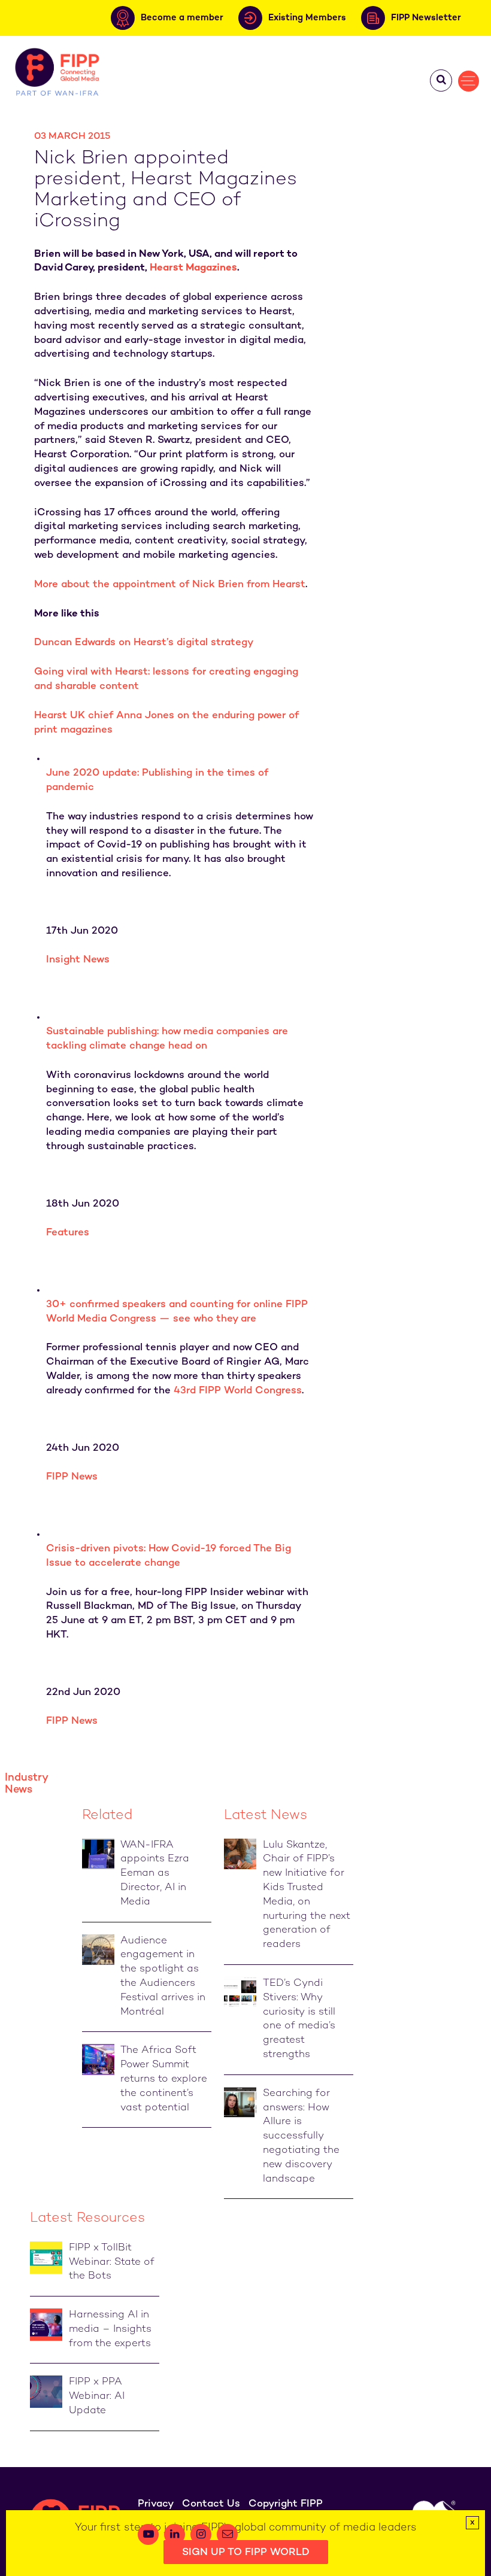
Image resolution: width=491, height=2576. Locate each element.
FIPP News (72, 1477)
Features (68, 1233)
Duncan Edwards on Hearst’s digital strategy (144, 643)
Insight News (78, 960)
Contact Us (211, 2504)
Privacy (156, 2504)
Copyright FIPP (286, 2504)
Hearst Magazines (193, 268)
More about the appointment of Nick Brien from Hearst (170, 585)
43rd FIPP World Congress (238, 1391)
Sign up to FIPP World (246, 2553)
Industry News (26, 1784)
